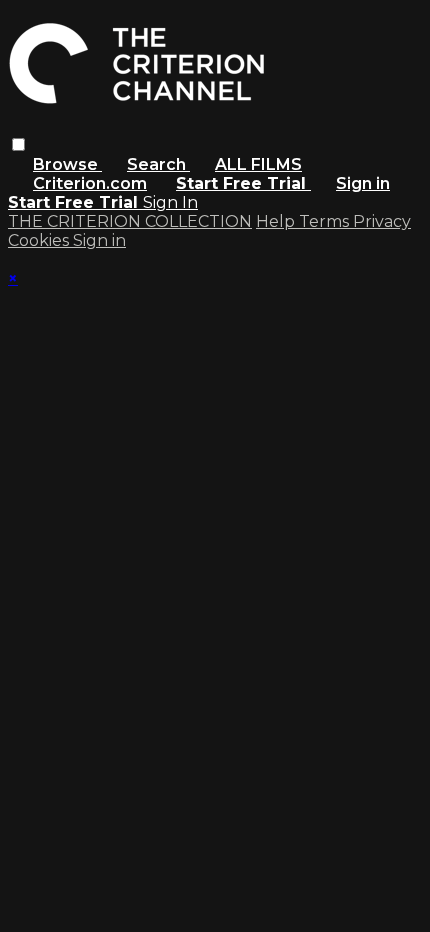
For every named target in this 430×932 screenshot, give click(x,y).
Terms (326, 221)
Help (277, 221)
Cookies (40, 240)
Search (158, 164)
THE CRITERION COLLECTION (130, 221)
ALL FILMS (258, 164)
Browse (67, 164)
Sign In (170, 202)
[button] (18, 144)
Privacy (382, 221)
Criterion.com (90, 183)
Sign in (363, 183)
